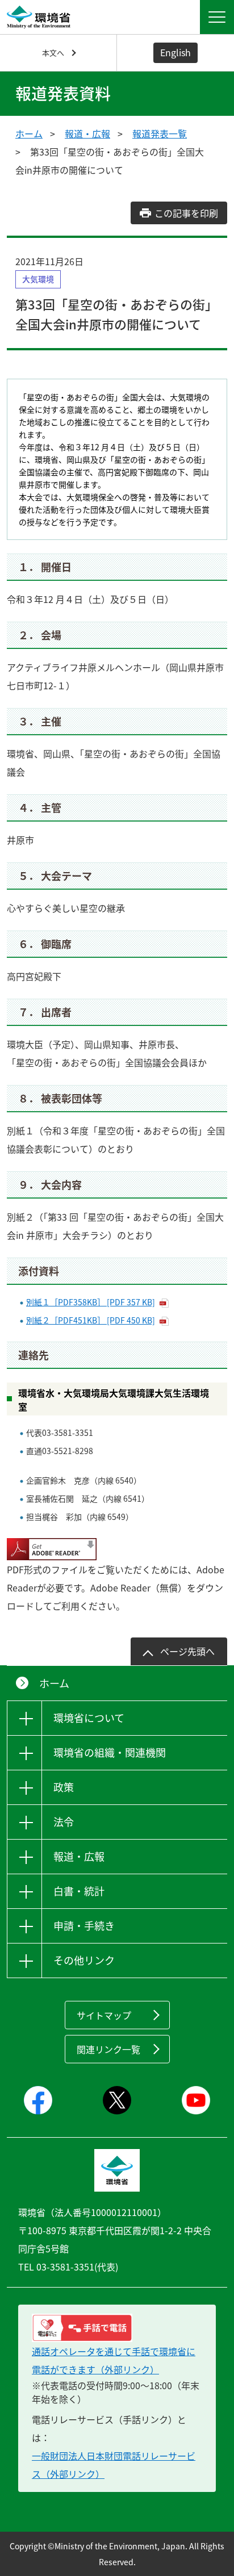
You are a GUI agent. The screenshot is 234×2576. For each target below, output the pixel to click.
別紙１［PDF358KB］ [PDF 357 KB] (91, 1302)
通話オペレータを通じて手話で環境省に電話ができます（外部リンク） (114, 2360)
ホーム (29, 133)
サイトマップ (104, 2015)
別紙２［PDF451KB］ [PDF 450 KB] (91, 1320)
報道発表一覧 (160, 133)
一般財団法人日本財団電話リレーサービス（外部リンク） (114, 2465)
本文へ (53, 53)
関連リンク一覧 (108, 2049)
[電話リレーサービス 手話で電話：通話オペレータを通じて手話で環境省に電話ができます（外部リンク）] (117, 2328)
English (175, 52)
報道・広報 (87, 133)
